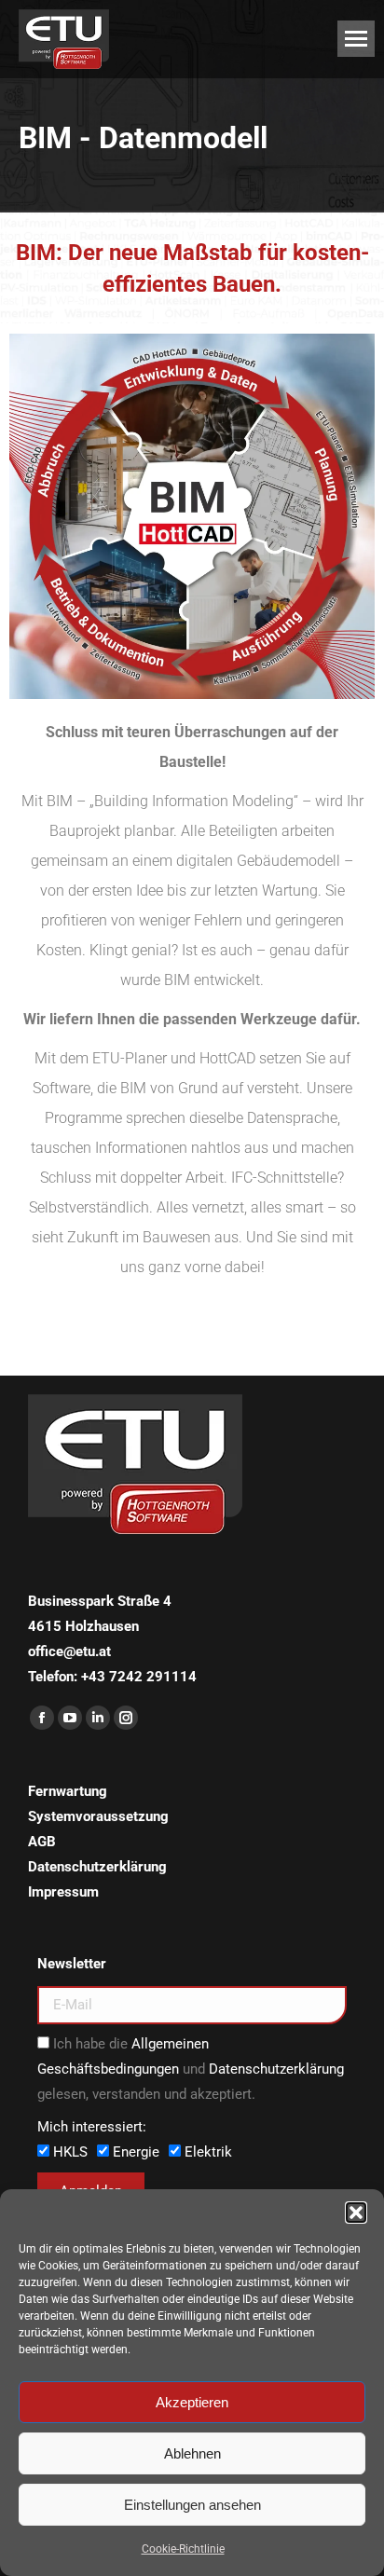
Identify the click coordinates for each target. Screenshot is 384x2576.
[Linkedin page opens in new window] (98, 1718)
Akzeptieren (192, 2402)
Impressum (63, 1892)
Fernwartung (68, 1791)
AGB (42, 1842)
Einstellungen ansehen (192, 2505)
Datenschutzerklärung (97, 1867)
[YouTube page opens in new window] (70, 1718)
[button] (356, 2213)
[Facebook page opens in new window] (42, 1718)
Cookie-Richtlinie (183, 2549)
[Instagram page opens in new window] (126, 1718)
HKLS (70, 2152)
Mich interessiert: (92, 2127)
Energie (136, 2152)
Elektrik (208, 2152)
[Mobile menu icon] (356, 39)
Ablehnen (192, 2453)
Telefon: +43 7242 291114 (112, 1677)
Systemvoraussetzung (98, 1816)
